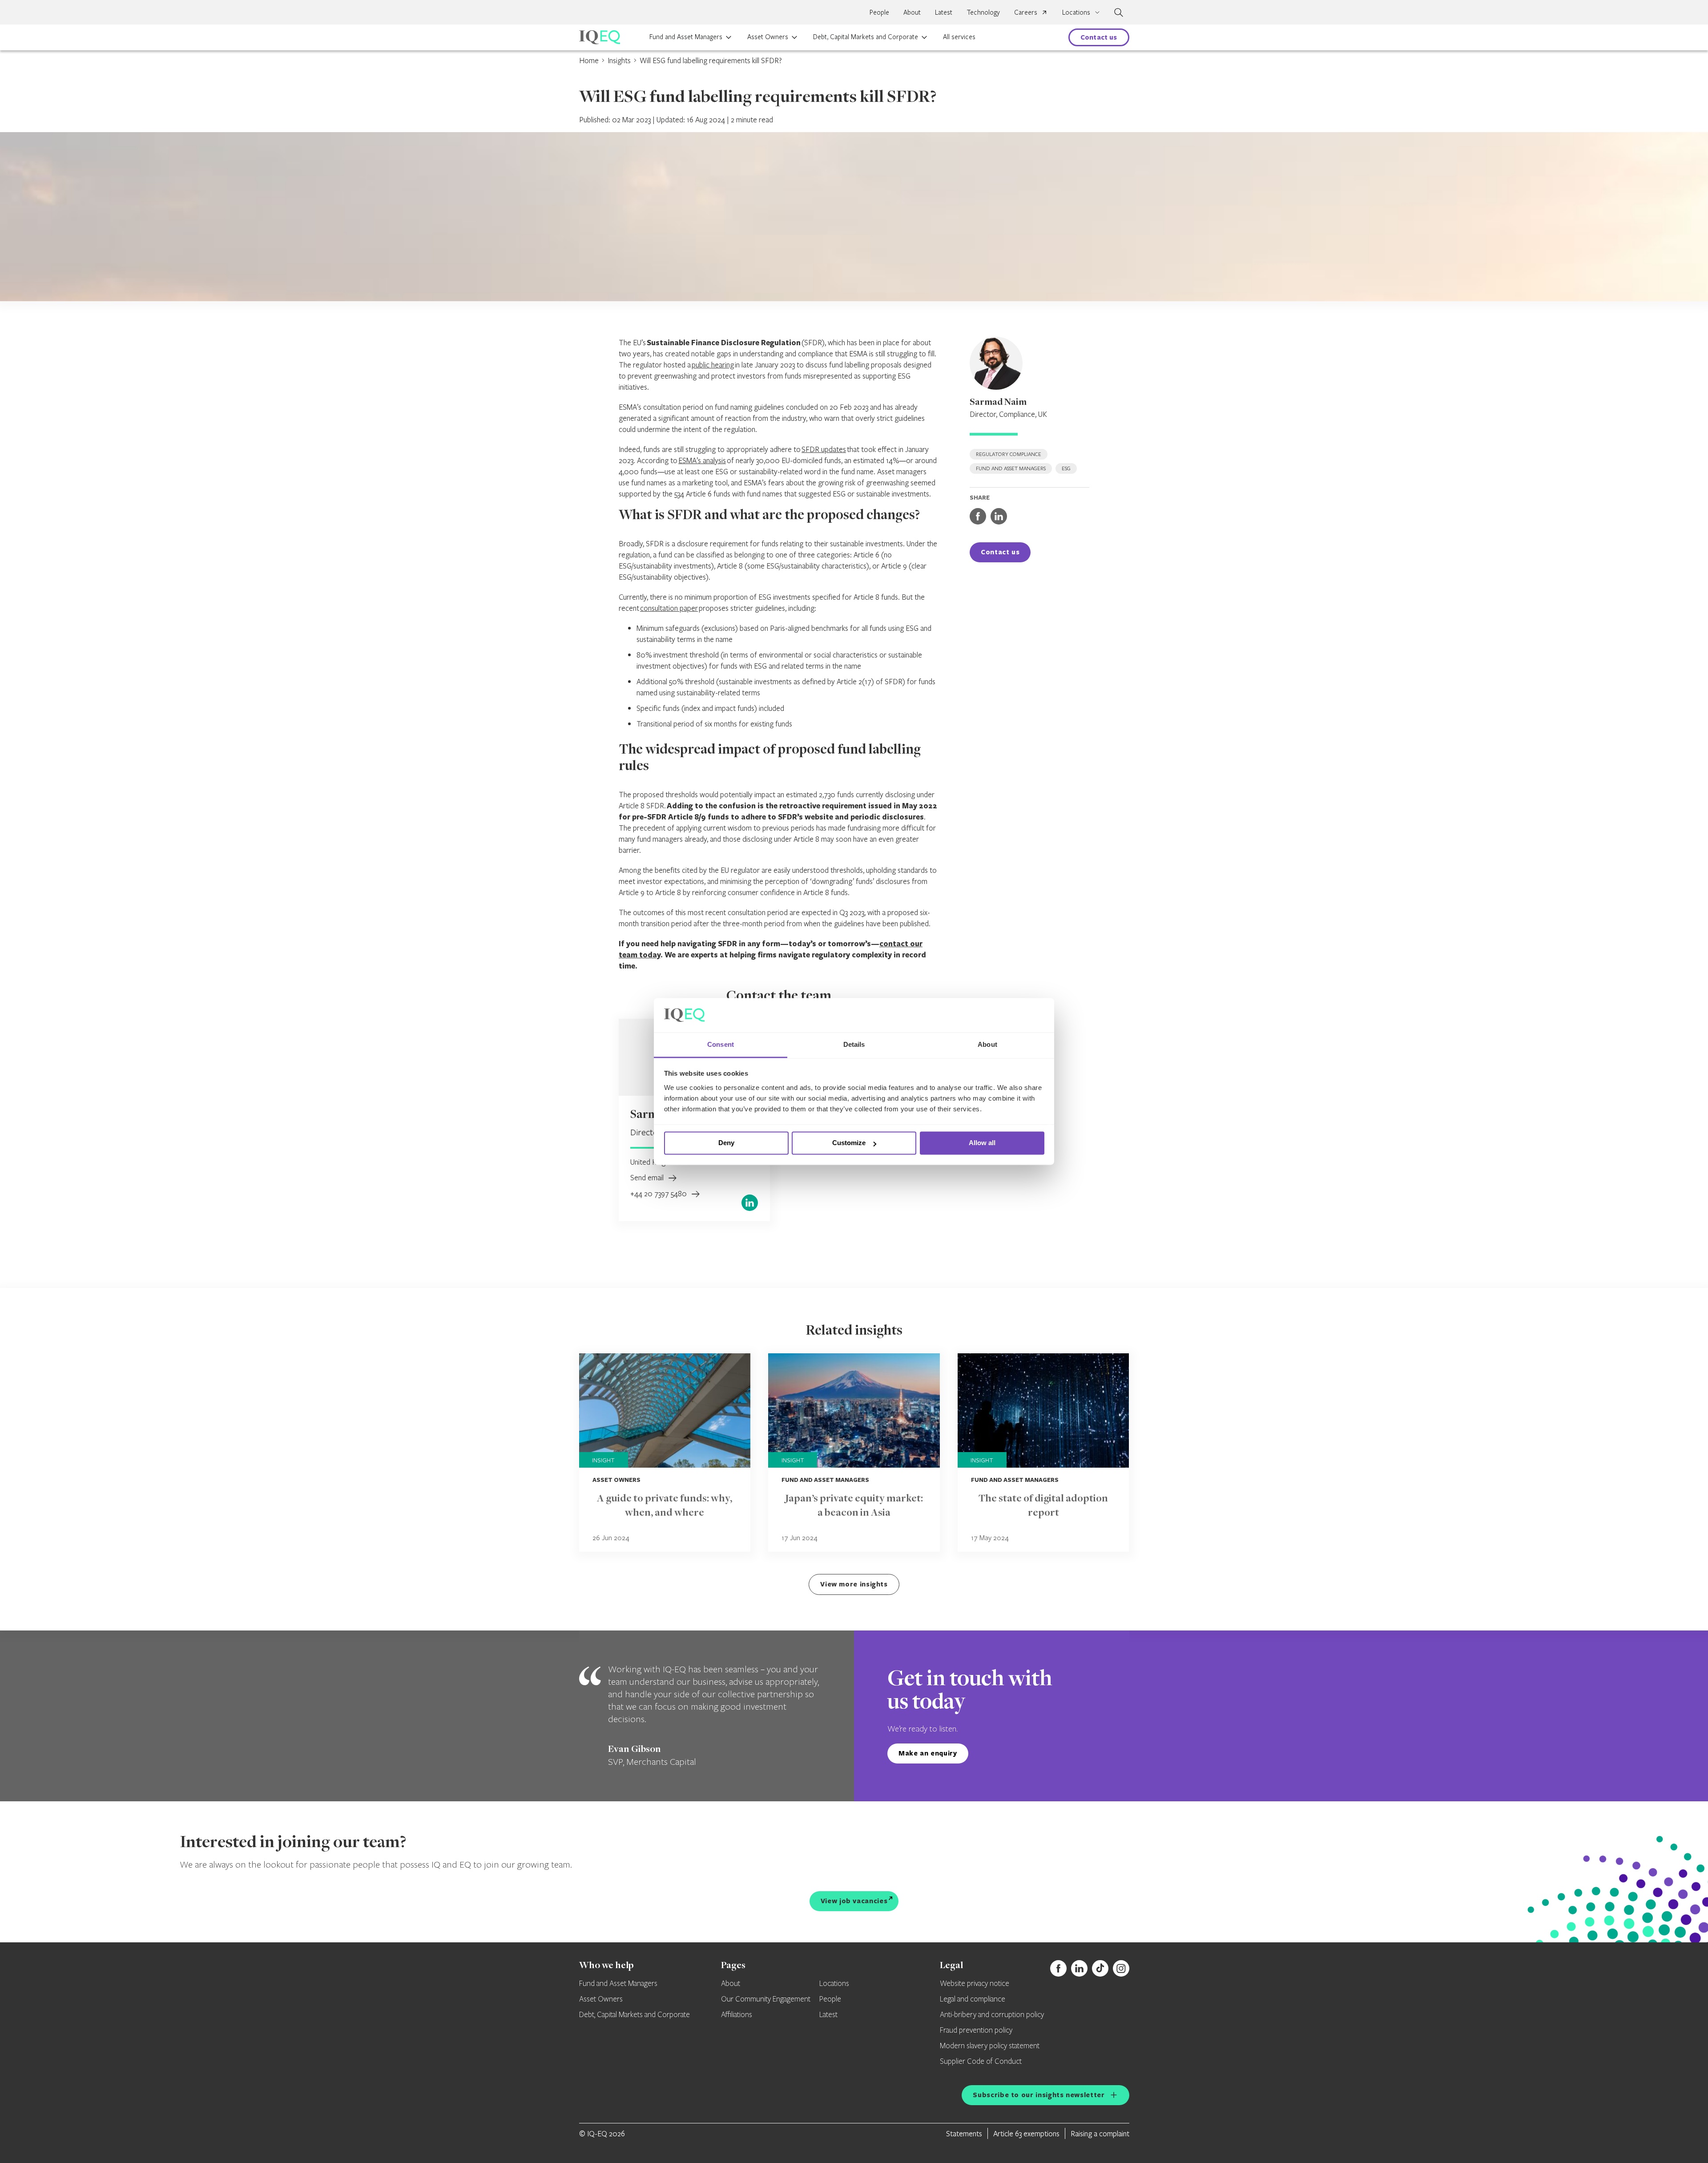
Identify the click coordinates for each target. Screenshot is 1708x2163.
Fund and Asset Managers (686, 36)
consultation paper (669, 608)
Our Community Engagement (766, 1999)
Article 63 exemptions (1026, 2133)
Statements (964, 2133)
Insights (619, 60)
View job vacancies (854, 1901)
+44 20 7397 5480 (659, 1193)
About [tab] (987, 1044)
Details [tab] (854, 1044)
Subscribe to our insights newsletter (1039, 2095)
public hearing (713, 365)
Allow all (982, 1143)
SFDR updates (824, 449)
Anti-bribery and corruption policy (992, 2015)
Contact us (1099, 37)
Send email (648, 1177)
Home (589, 60)
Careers (1026, 12)
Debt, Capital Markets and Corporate (866, 36)
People (879, 12)
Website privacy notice (975, 1984)
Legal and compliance (973, 1999)
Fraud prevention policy (976, 2030)
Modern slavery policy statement (990, 2046)
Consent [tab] (721, 1044)
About (912, 12)
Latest (944, 12)
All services (959, 36)
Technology (983, 12)
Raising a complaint (1100, 2133)
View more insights (854, 1584)
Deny (726, 1143)
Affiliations (737, 2015)
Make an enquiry (928, 1753)
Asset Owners (768, 36)
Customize (849, 1143)
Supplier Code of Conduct (981, 2062)
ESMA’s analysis (702, 460)
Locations (834, 1984)
